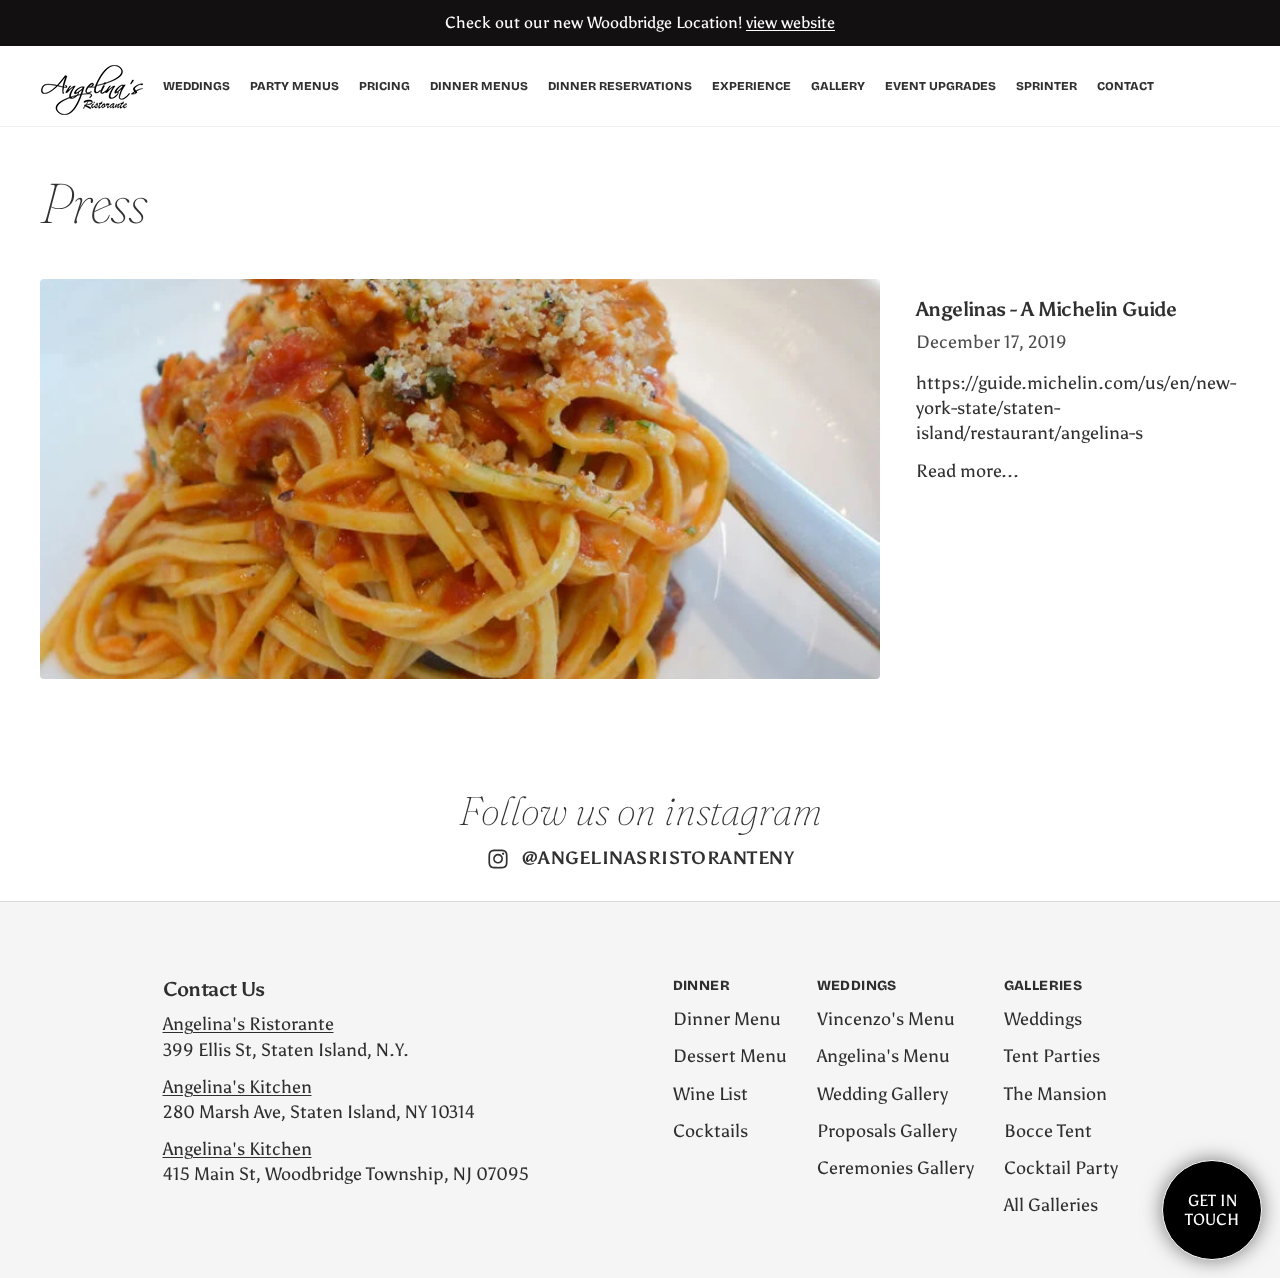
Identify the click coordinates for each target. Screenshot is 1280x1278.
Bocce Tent (1048, 1131)
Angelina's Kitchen (237, 1087)
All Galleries (1051, 1205)
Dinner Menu (727, 1019)
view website (790, 22)
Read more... (967, 471)
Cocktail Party (1061, 1168)
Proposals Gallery (887, 1131)
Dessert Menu (730, 1056)
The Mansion (1055, 1094)
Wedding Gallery (882, 1094)
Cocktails (710, 1131)
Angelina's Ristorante (248, 1024)
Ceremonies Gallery (895, 1168)
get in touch (1212, 1210)
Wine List (710, 1094)
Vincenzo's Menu (886, 1019)
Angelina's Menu (883, 1056)
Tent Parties (1052, 1056)
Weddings (1043, 1019)
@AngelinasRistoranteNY (658, 858)
